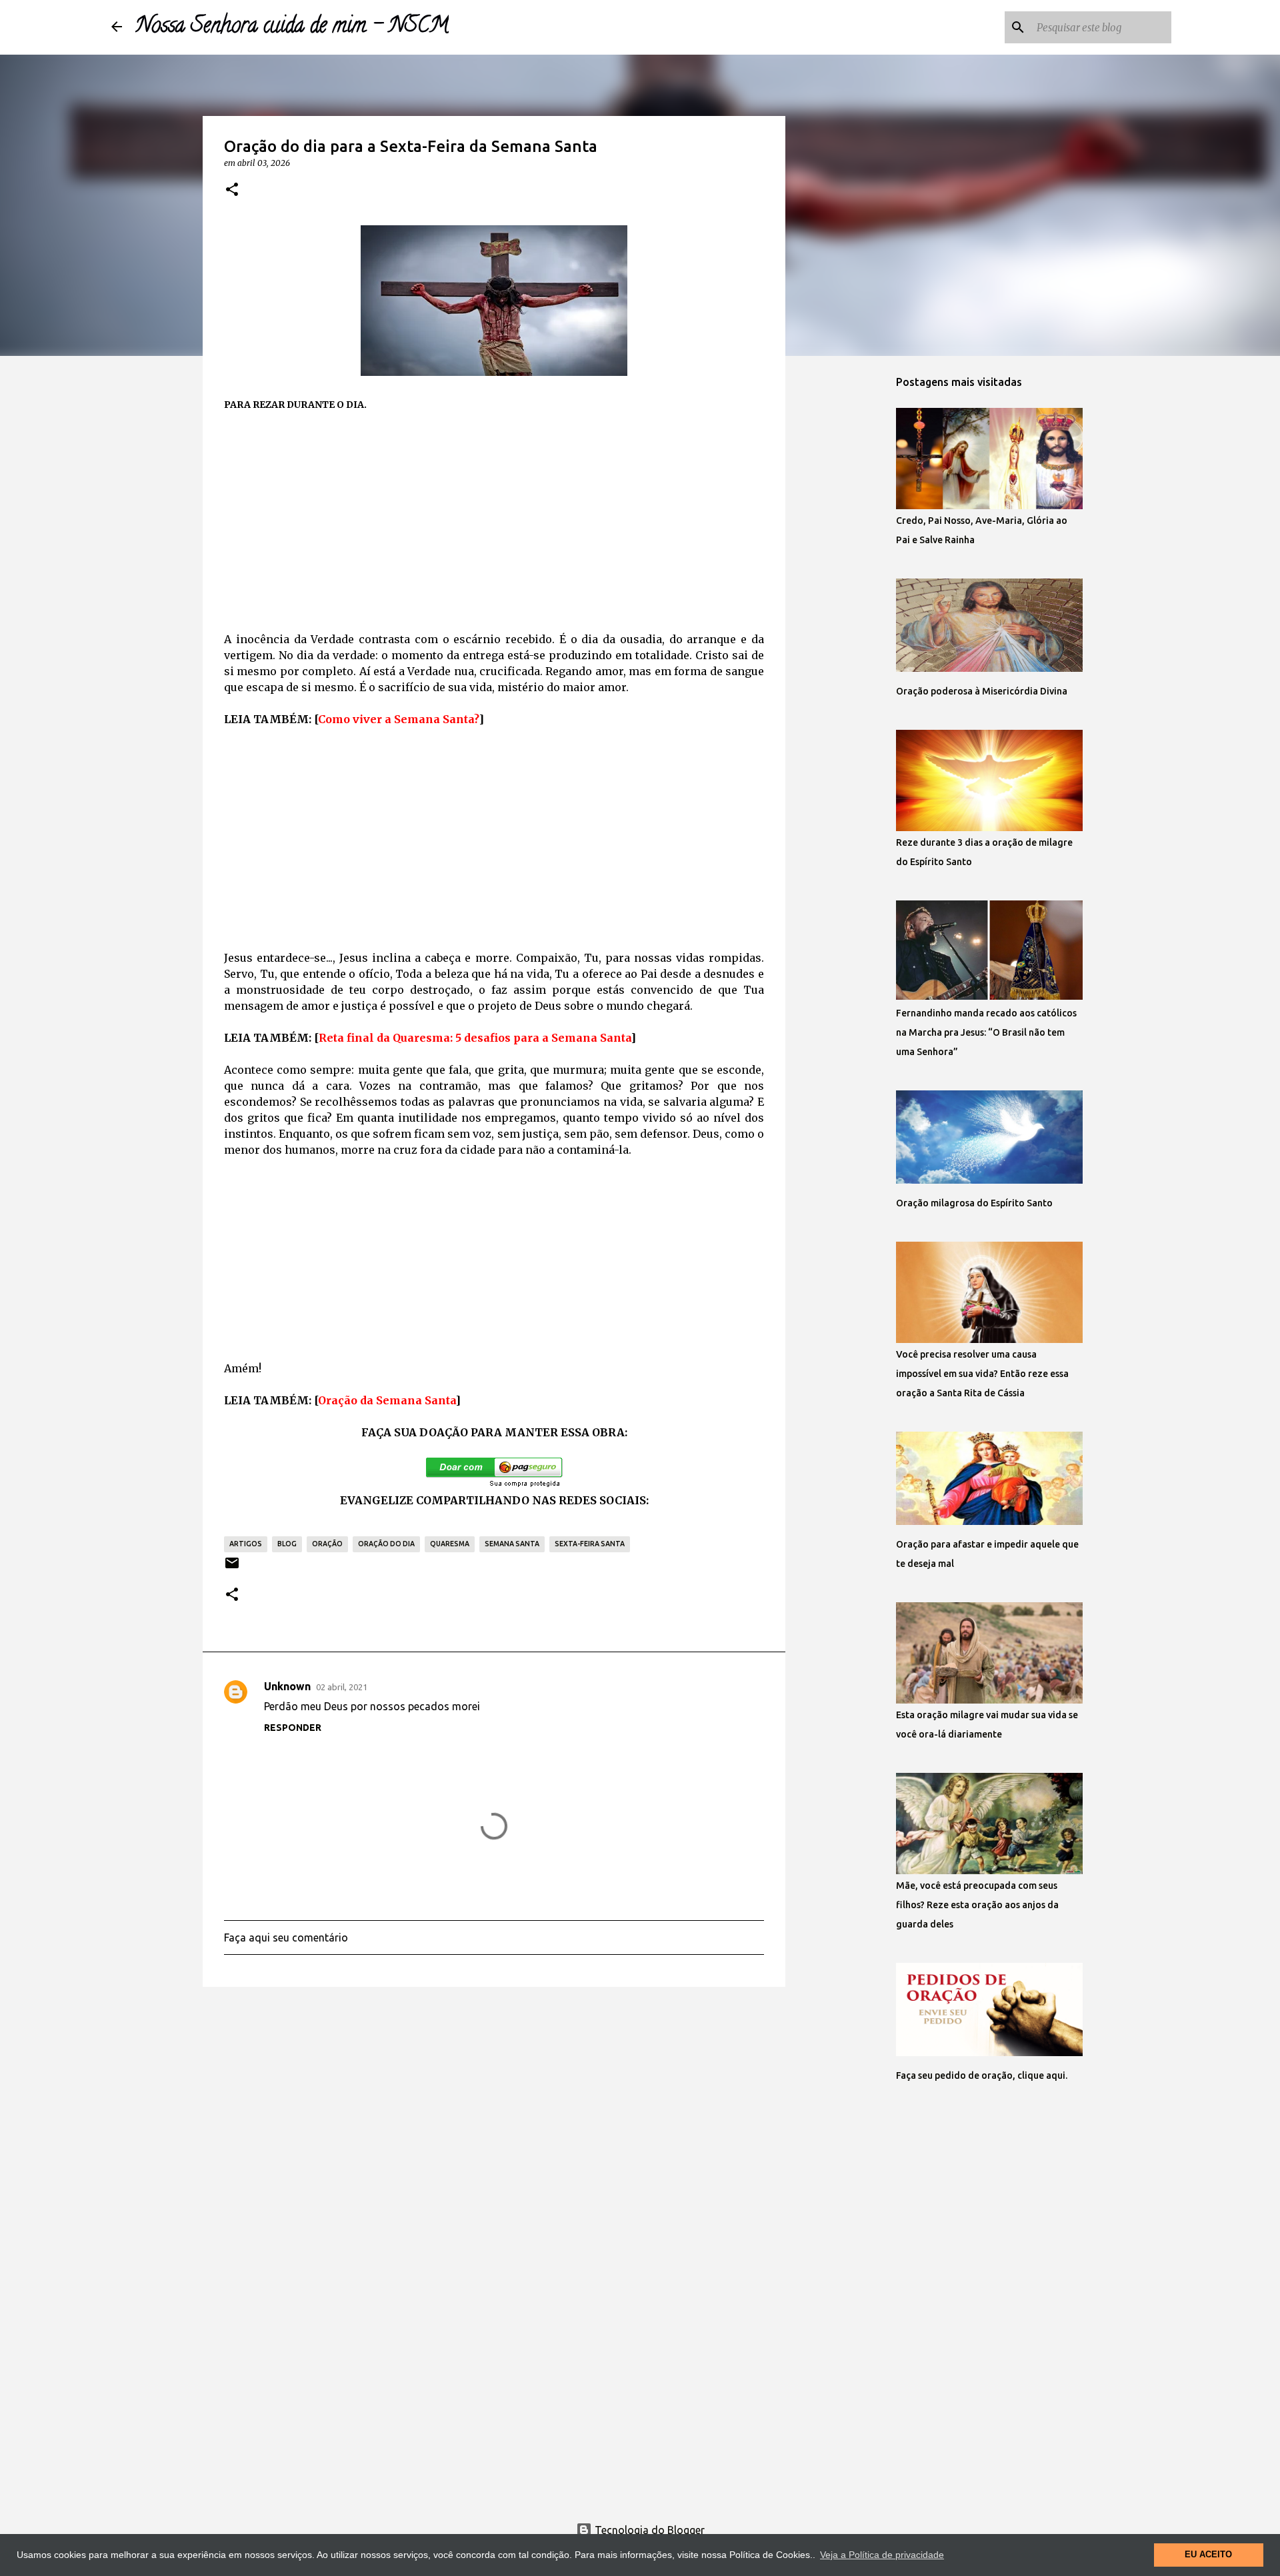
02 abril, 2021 (342, 1687)
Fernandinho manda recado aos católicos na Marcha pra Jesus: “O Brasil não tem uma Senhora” (986, 1032)
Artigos (246, 1544)
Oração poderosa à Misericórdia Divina (982, 691)
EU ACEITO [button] (1208, 2555)
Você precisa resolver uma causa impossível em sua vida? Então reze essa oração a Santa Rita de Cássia (982, 1374)
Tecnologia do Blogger (648, 2530)
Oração (327, 1544)
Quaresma (450, 1544)
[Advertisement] (494, 522)
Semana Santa (512, 1544)
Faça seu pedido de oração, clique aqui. (982, 2075)
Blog (287, 1544)
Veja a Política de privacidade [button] (882, 2555)
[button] (232, 190)
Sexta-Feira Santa (590, 1544)
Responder (293, 1728)
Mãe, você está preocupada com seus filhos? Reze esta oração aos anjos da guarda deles (977, 1905)
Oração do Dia (386, 1544)
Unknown (287, 1686)
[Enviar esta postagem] (232, 1568)
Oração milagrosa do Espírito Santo (974, 1203)
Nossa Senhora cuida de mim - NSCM (292, 27)
